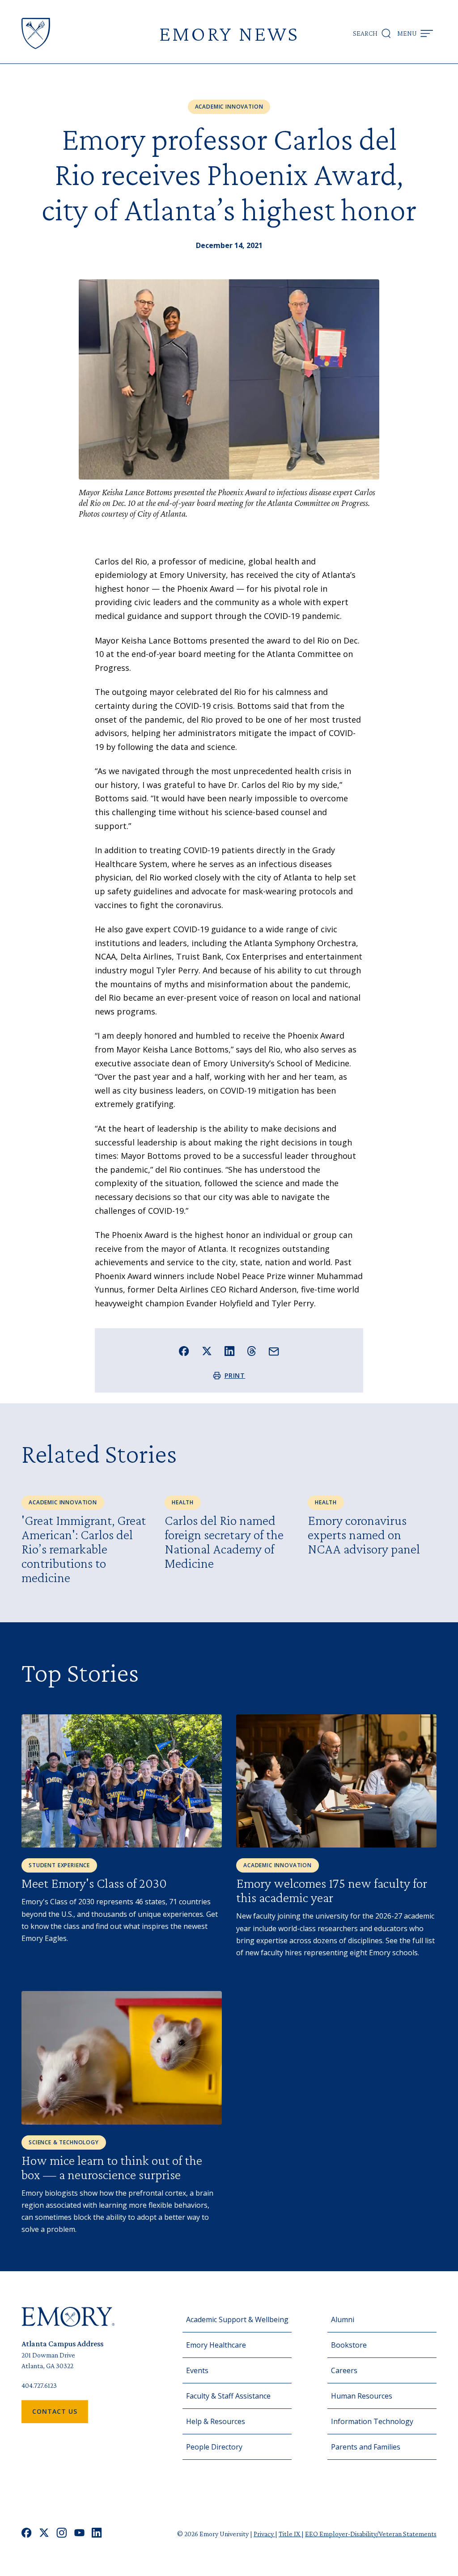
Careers (344, 2370)
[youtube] (79, 2534)
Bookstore (349, 2345)
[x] (44, 2534)
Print (235, 1375)
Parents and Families (366, 2447)
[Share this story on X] (207, 1351)
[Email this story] (274, 1352)
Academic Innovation (229, 107)
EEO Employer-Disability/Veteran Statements (371, 2534)
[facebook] (27, 2534)
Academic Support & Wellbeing (237, 2319)
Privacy (264, 2534)
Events (197, 2370)
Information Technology (372, 2421)
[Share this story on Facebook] (184, 1351)
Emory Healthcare (216, 2345)
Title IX (290, 2534)
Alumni (343, 2319)
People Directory (214, 2447)
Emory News (229, 33)
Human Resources (362, 2396)
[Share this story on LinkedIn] (230, 1351)
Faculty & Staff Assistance (228, 2396)
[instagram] (62, 2534)
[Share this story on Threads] (252, 1351)
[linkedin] (97, 2534)
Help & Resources (216, 2421)
